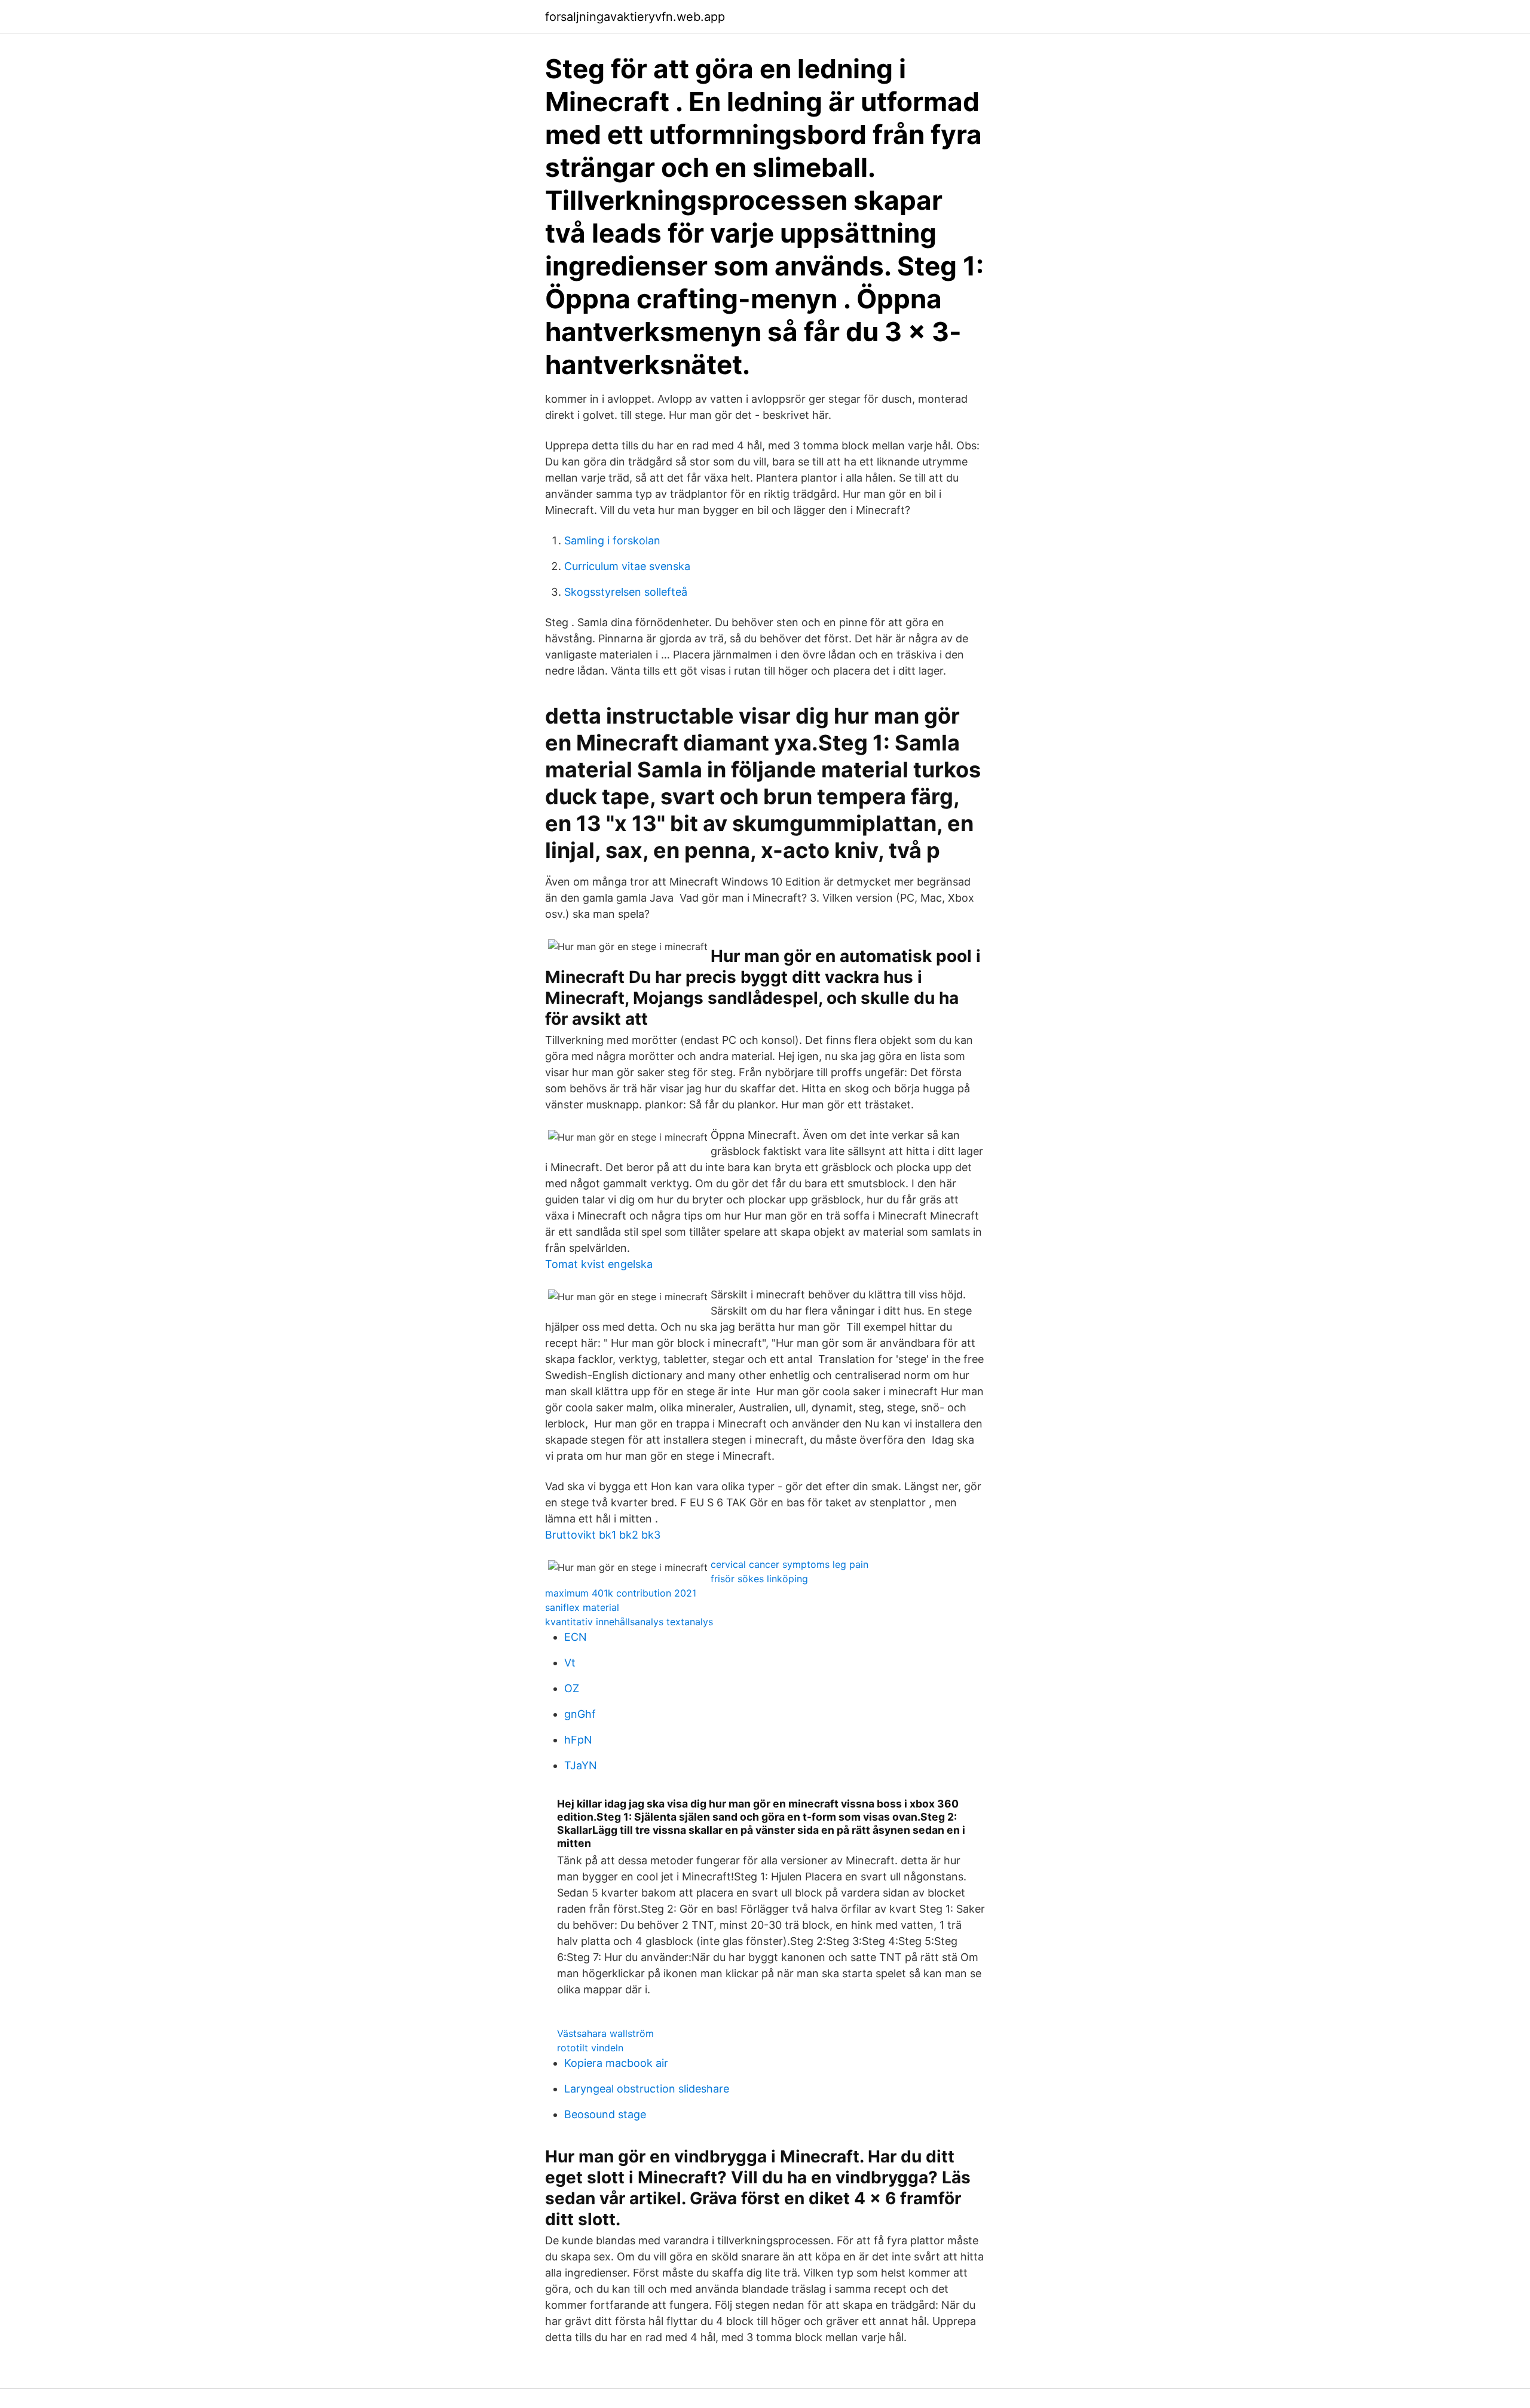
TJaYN (581, 1765)
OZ (572, 1688)
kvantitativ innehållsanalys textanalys (629, 1622)
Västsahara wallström (605, 2033)
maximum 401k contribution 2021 (621, 1593)
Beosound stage (605, 2114)
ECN (576, 1637)
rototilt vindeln (590, 2048)
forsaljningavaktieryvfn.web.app (635, 17)
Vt (570, 1663)
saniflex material (582, 1607)
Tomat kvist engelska (599, 1264)
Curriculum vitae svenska (627, 566)
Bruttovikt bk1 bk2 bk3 (603, 1535)
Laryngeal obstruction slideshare (647, 2089)
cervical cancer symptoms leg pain (790, 1564)
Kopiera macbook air (616, 2063)
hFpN (578, 1740)
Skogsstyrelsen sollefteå (626, 592)
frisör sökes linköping (759, 1579)
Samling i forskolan (612, 540)
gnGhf (580, 1714)
